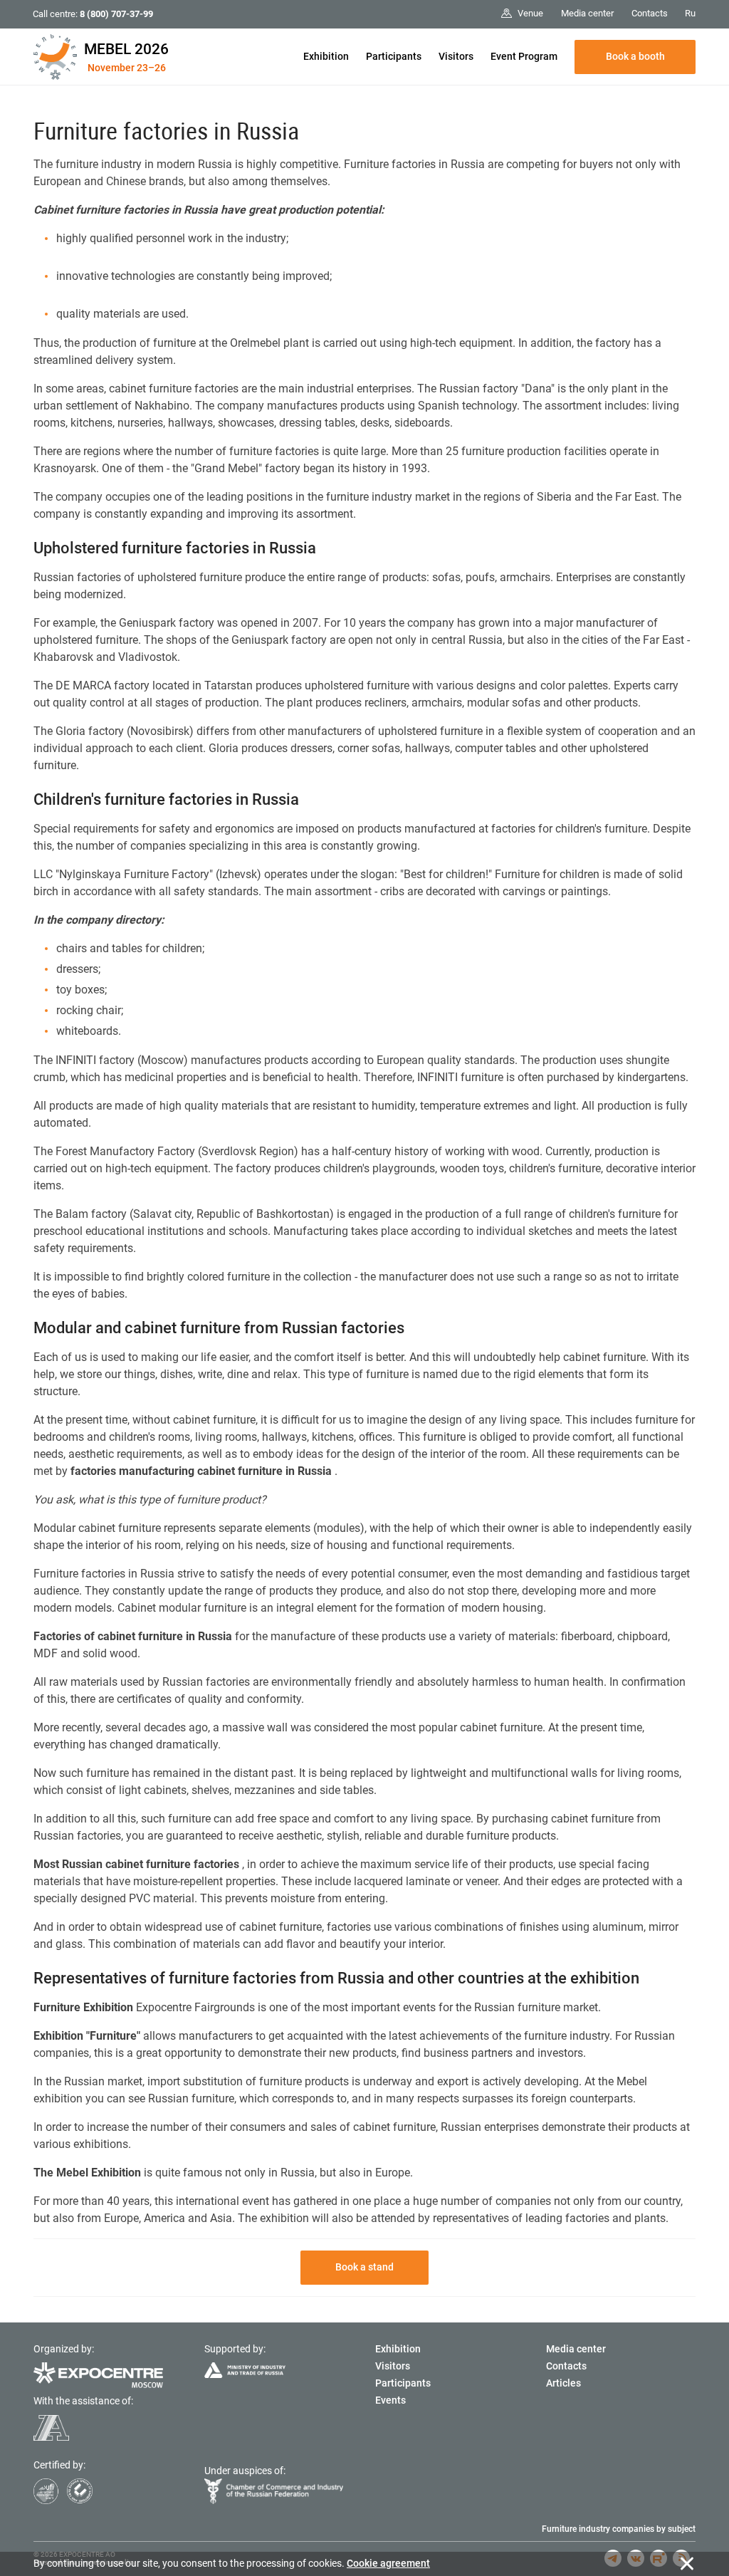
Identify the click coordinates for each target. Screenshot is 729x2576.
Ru (690, 13)
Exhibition (326, 56)
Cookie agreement (388, 2563)
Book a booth (635, 56)
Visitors (456, 56)
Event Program (524, 56)
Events (390, 2400)
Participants (394, 56)
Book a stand (364, 2267)
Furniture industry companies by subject (619, 2529)
